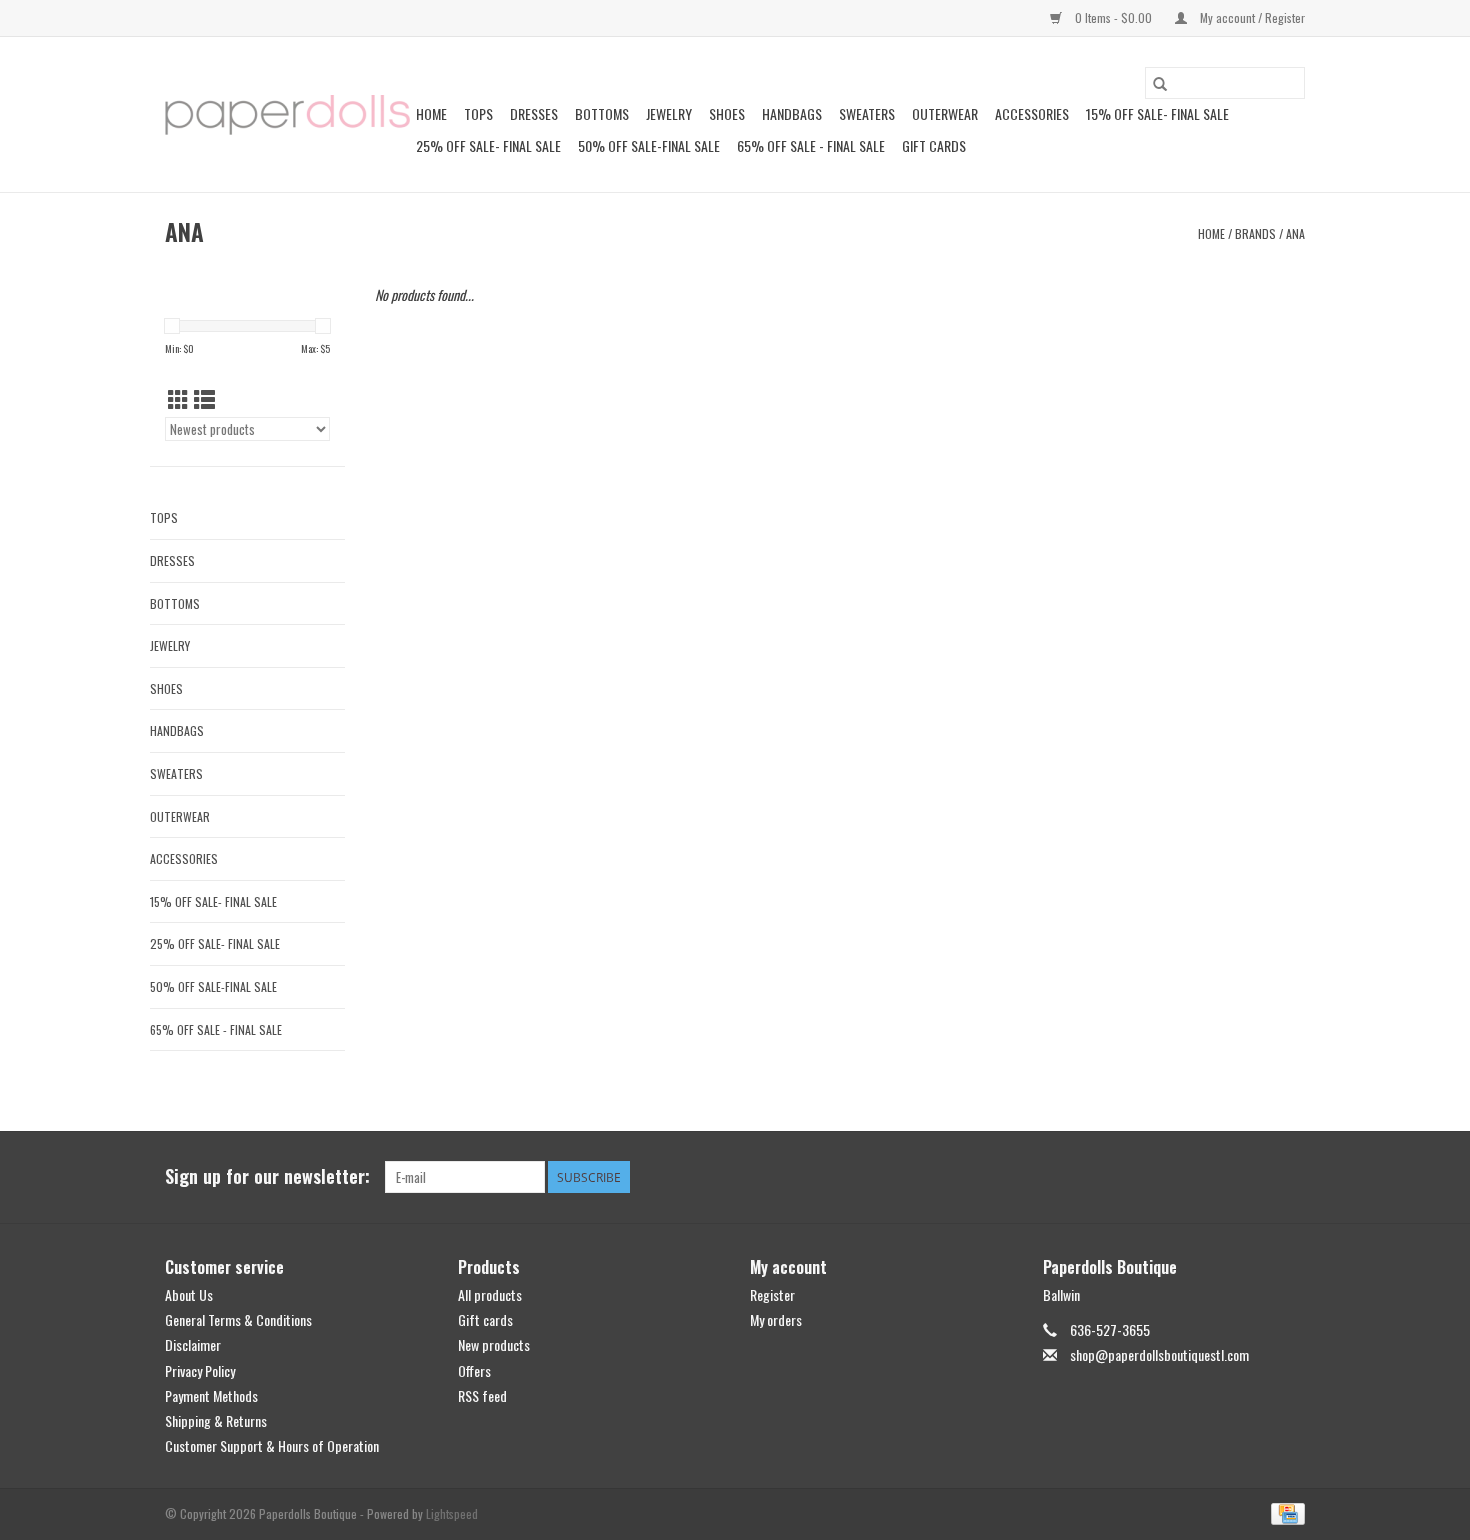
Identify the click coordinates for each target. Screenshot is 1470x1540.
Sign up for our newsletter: (267, 1176)
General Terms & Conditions (238, 1319)
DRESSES (534, 113)
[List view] (204, 398)
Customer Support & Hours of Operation (272, 1445)
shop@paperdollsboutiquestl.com (1159, 1354)
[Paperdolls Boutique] (287, 115)
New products (494, 1344)
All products (490, 1294)
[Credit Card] (1284, 1512)
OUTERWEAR (945, 113)
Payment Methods (211, 1395)
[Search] (1160, 83)
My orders (776, 1319)
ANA (1295, 233)
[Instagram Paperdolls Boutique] (1289, 1177)
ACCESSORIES (1032, 113)
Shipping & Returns (216, 1420)
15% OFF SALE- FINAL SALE (1157, 113)
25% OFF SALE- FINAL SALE (488, 145)
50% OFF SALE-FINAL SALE (649, 145)
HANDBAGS (792, 113)
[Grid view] (178, 398)
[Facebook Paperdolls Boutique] (1219, 1177)
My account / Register (1251, 17)
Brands (1255, 233)
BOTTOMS (602, 113)
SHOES (727, 113)
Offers (474, 1370)
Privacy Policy (200, 1370)
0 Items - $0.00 (1113, 17)
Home (431, 113)
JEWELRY (669, 113)
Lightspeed (452, 1513)
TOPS (478, 113)
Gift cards (934, 145)
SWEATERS (867, 113)
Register (772, 1294)
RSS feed (482, 1395)
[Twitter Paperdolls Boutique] (1254, 1177)
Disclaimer (193, 1344)
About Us (189, 1294)
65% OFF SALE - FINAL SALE (811, 145)
